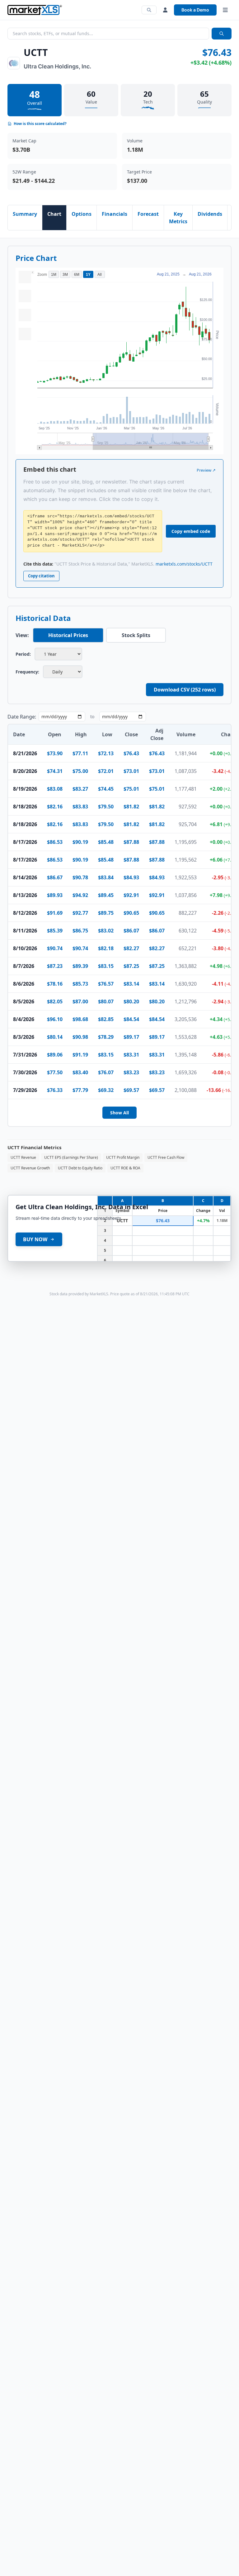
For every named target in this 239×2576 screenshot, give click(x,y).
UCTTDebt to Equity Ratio (80, 1168)
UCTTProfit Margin (123, 1157)
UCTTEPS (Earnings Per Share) (71, 1157)
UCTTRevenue (23, 1157)
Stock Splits (136, 635)
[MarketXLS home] (35, 10)
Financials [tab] (115, 214)
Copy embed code (191, 531)
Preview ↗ (206, 470)
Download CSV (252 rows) (185, 690)
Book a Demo (195, 10)
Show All (119, 1113)
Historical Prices (68, 635)
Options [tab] (82, 214)
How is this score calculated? (40, 124)
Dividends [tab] (210, 214)
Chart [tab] (54, 214)
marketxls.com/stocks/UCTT (184, 564)
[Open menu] (225, 10)
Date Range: (22, 717)
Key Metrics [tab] (178, 218)
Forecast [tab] (148, 214)
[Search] (149, 10)
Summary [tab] (25, 214)
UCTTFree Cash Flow (166, 1157)
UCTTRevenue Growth (30, 1168)
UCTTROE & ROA (125, 1168)
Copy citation (41, 576)
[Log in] (165, 10)
